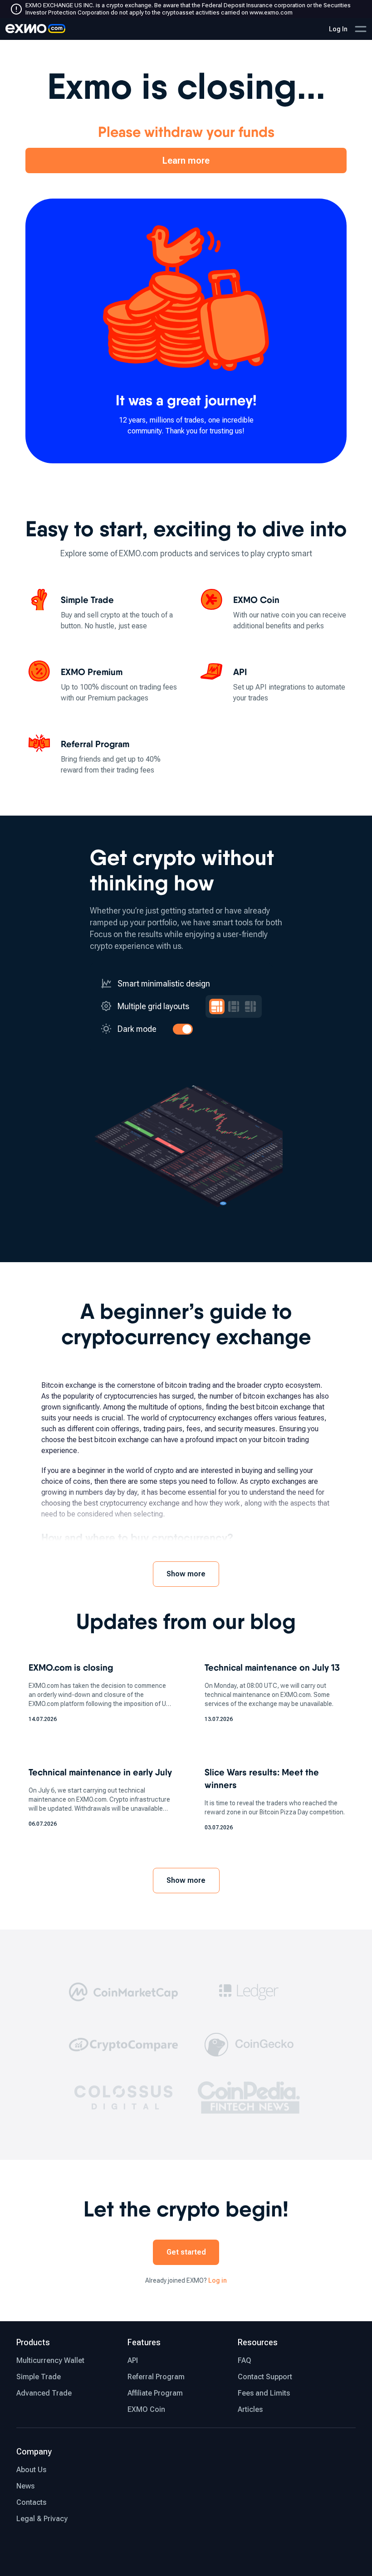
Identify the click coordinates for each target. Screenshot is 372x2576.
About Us (31, 2470)
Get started (186, 2252)
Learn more (186, 160)
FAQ (245, 2360)
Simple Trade (39, 2377)
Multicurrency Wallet (50, 2360)
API (133, 2360)
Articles (250, 2409)
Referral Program (156, 2377)
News (25, 2486)
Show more (186, 1574)
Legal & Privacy (42, 2519)
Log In (338, 29)
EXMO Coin (146, 2409)
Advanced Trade (44, 2393)
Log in (218, 2280)
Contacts (31, 2502)
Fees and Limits (264, 2393)
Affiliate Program (155, 2393)
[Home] (35, 29)
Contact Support (265, 2377)
